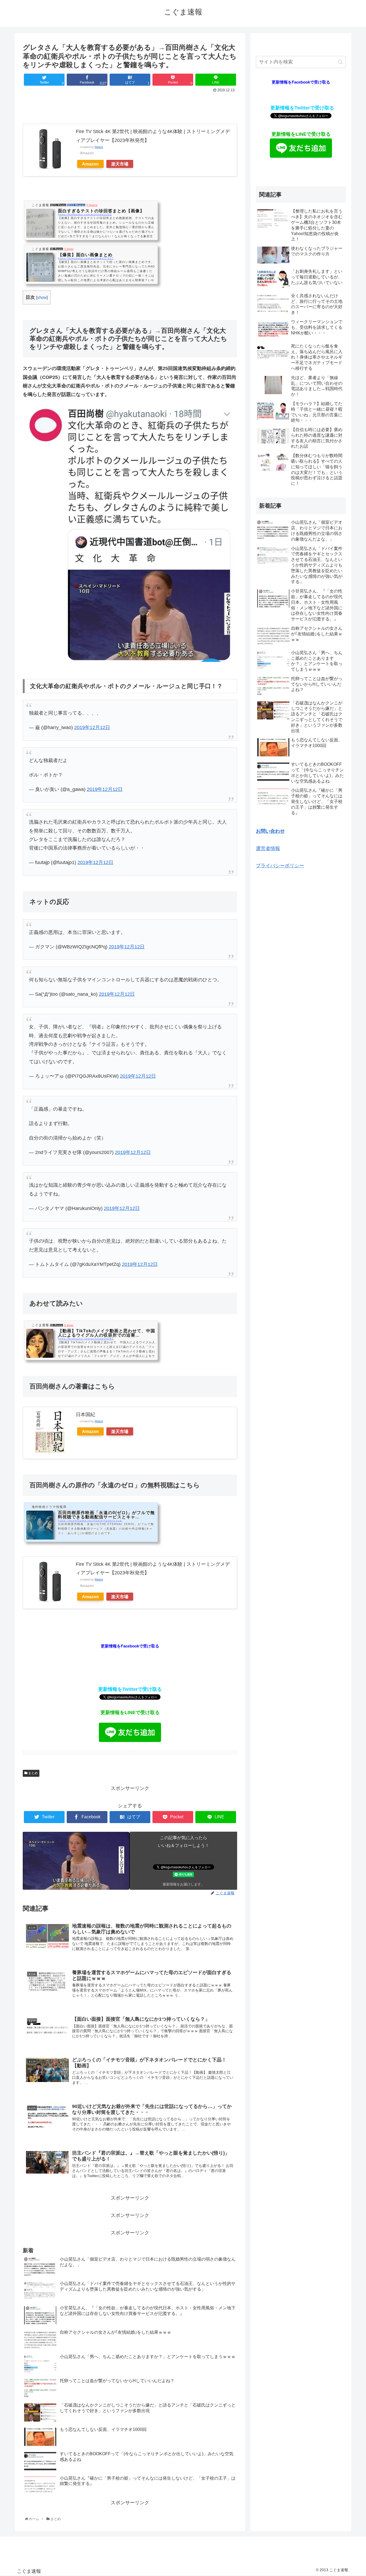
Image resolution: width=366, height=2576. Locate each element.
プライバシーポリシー (280, 866)
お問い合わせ (270, 831)
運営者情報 (268, 848)
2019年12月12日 (92, 727)
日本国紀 (85, 1415)
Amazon (90, 164)
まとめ (33, 1773)
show (42, 297)
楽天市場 (120, 164)
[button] (340, 62)
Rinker (99, 147)
